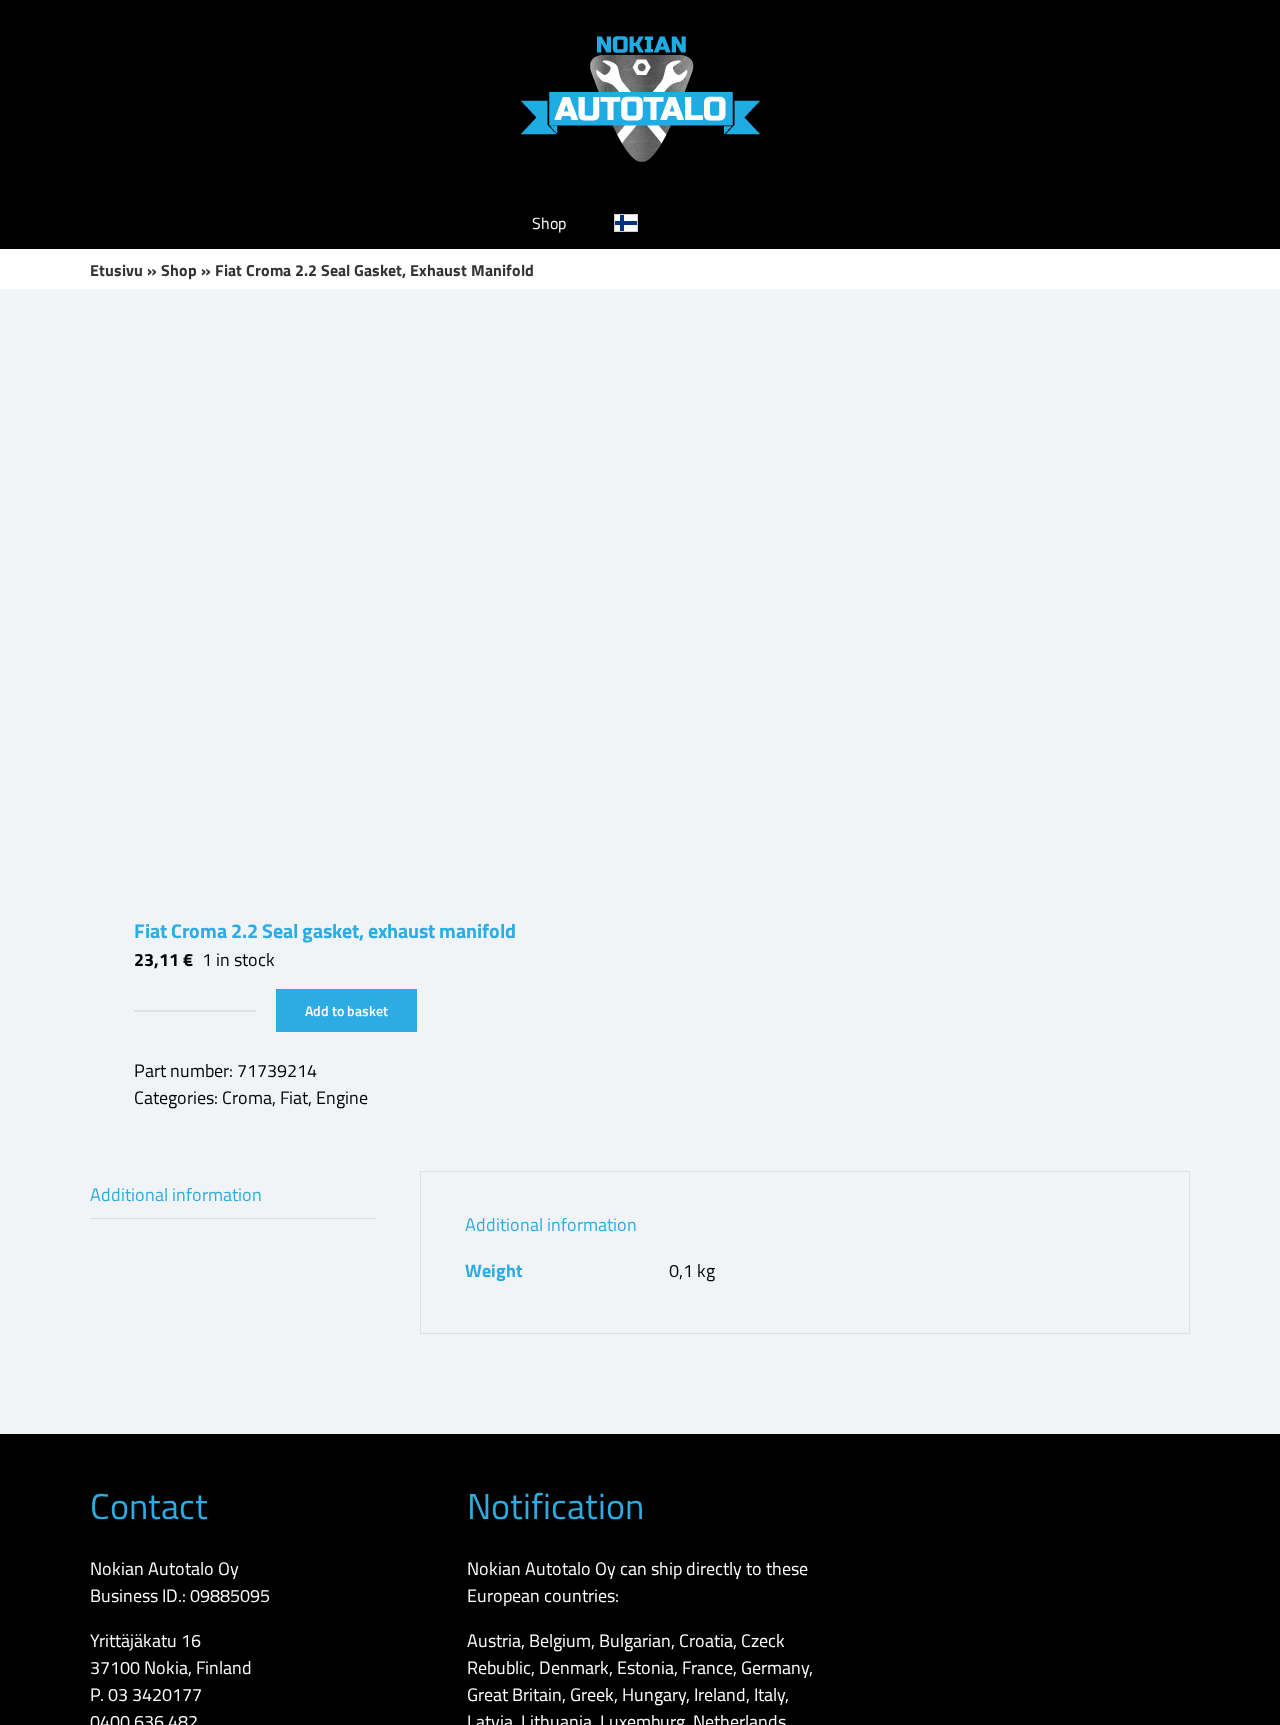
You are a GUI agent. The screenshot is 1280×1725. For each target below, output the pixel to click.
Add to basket (346, 1010)
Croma (247, 1097)
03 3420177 (155, 1694)
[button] (717, 223)
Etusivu (116, 270)
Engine (342, 1097)
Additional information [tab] (176, 1194)
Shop (179, 270)
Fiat (294, 1097)
